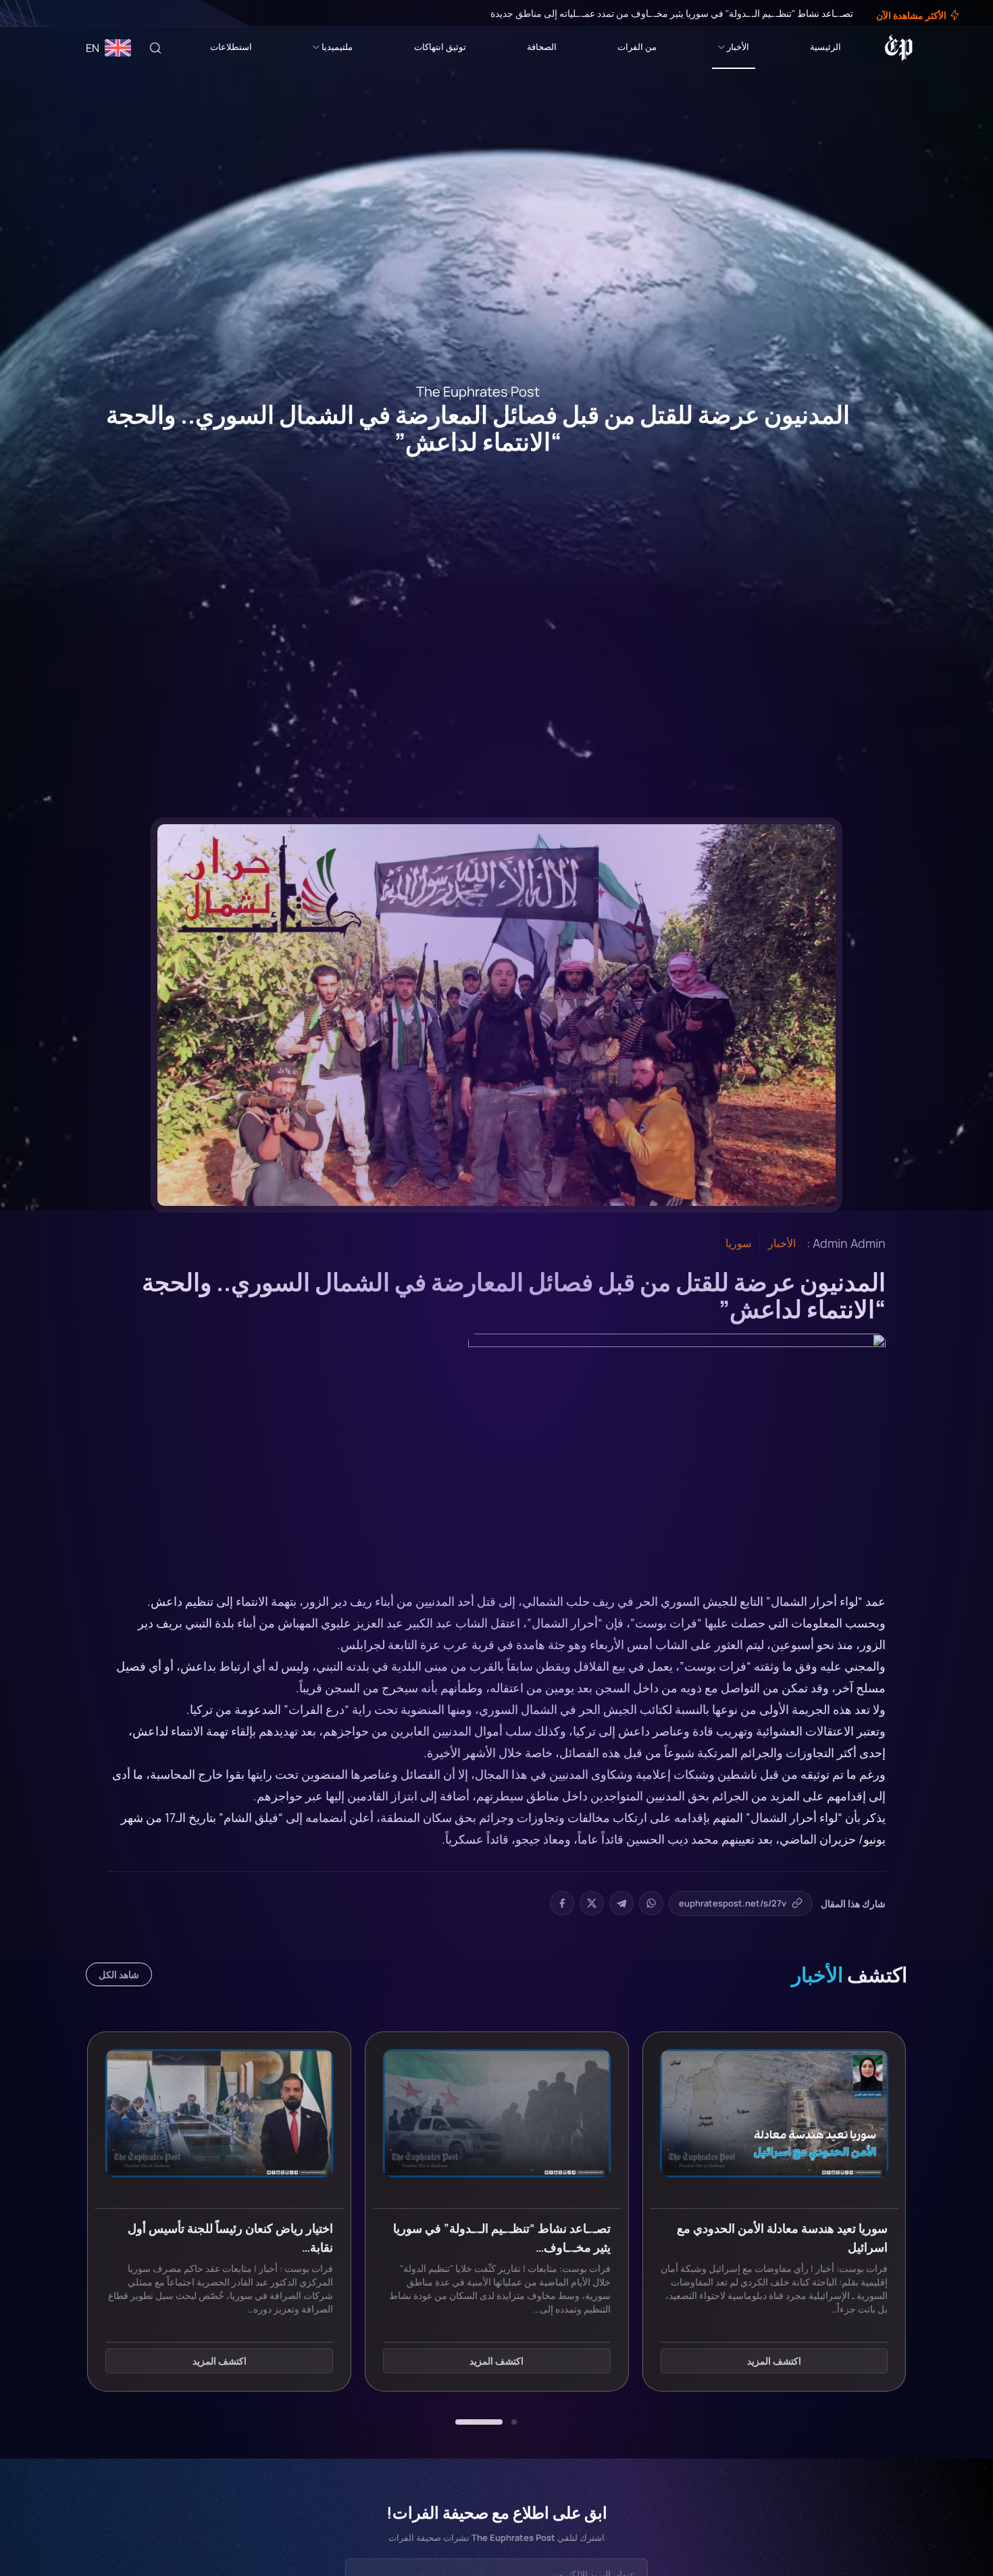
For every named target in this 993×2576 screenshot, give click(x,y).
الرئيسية (825, 47)
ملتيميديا (337, 47)
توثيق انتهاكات (440, 47)
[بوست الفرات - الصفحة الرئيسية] (899, 48)
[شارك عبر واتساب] (651, 1903)
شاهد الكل (119, 1974)
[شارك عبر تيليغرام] (621, 1903)
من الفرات (637, 47)
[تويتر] (53, 14)
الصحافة (542, 47)
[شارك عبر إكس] (592, 1903)
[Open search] (155, 48)
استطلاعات (231, 47)
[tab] (514, 2422)
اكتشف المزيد (774, 2362)
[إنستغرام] (43, 14)
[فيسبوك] (62, 14)
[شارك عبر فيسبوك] (562, 1903)
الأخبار (738, 47)
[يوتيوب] (34, 14)
